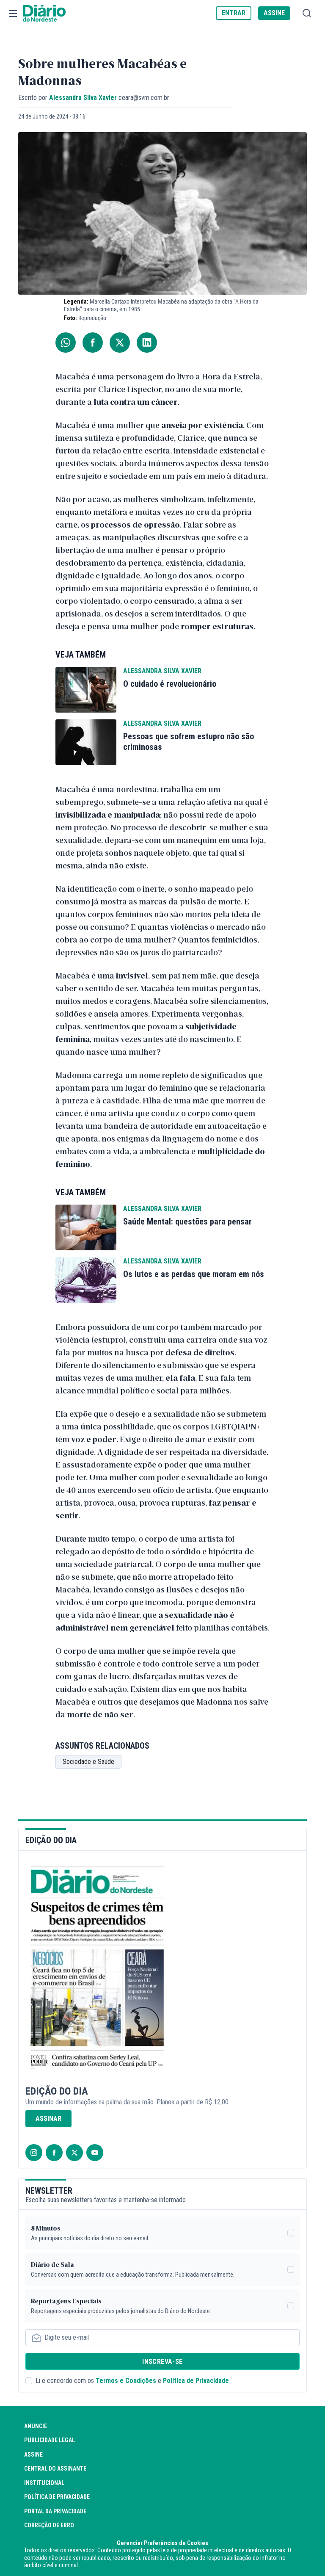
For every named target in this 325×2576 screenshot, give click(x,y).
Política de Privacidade (196, 2381)
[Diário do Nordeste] (44, 14)
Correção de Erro (49, 2525)
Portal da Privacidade (55, 2511)
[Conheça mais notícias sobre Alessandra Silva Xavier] (86, 690)
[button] (13, 14)
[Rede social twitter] (74, 2153)
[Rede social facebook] (54, 2153)
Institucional (44, 2483)
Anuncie (36, 2426)
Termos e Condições (126, 2381)
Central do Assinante (55, 2468)
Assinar (48, 2119)
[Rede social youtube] (95, 2153)
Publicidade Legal (50, 2440)
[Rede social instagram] (34, 2153)
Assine (33, 2454)
